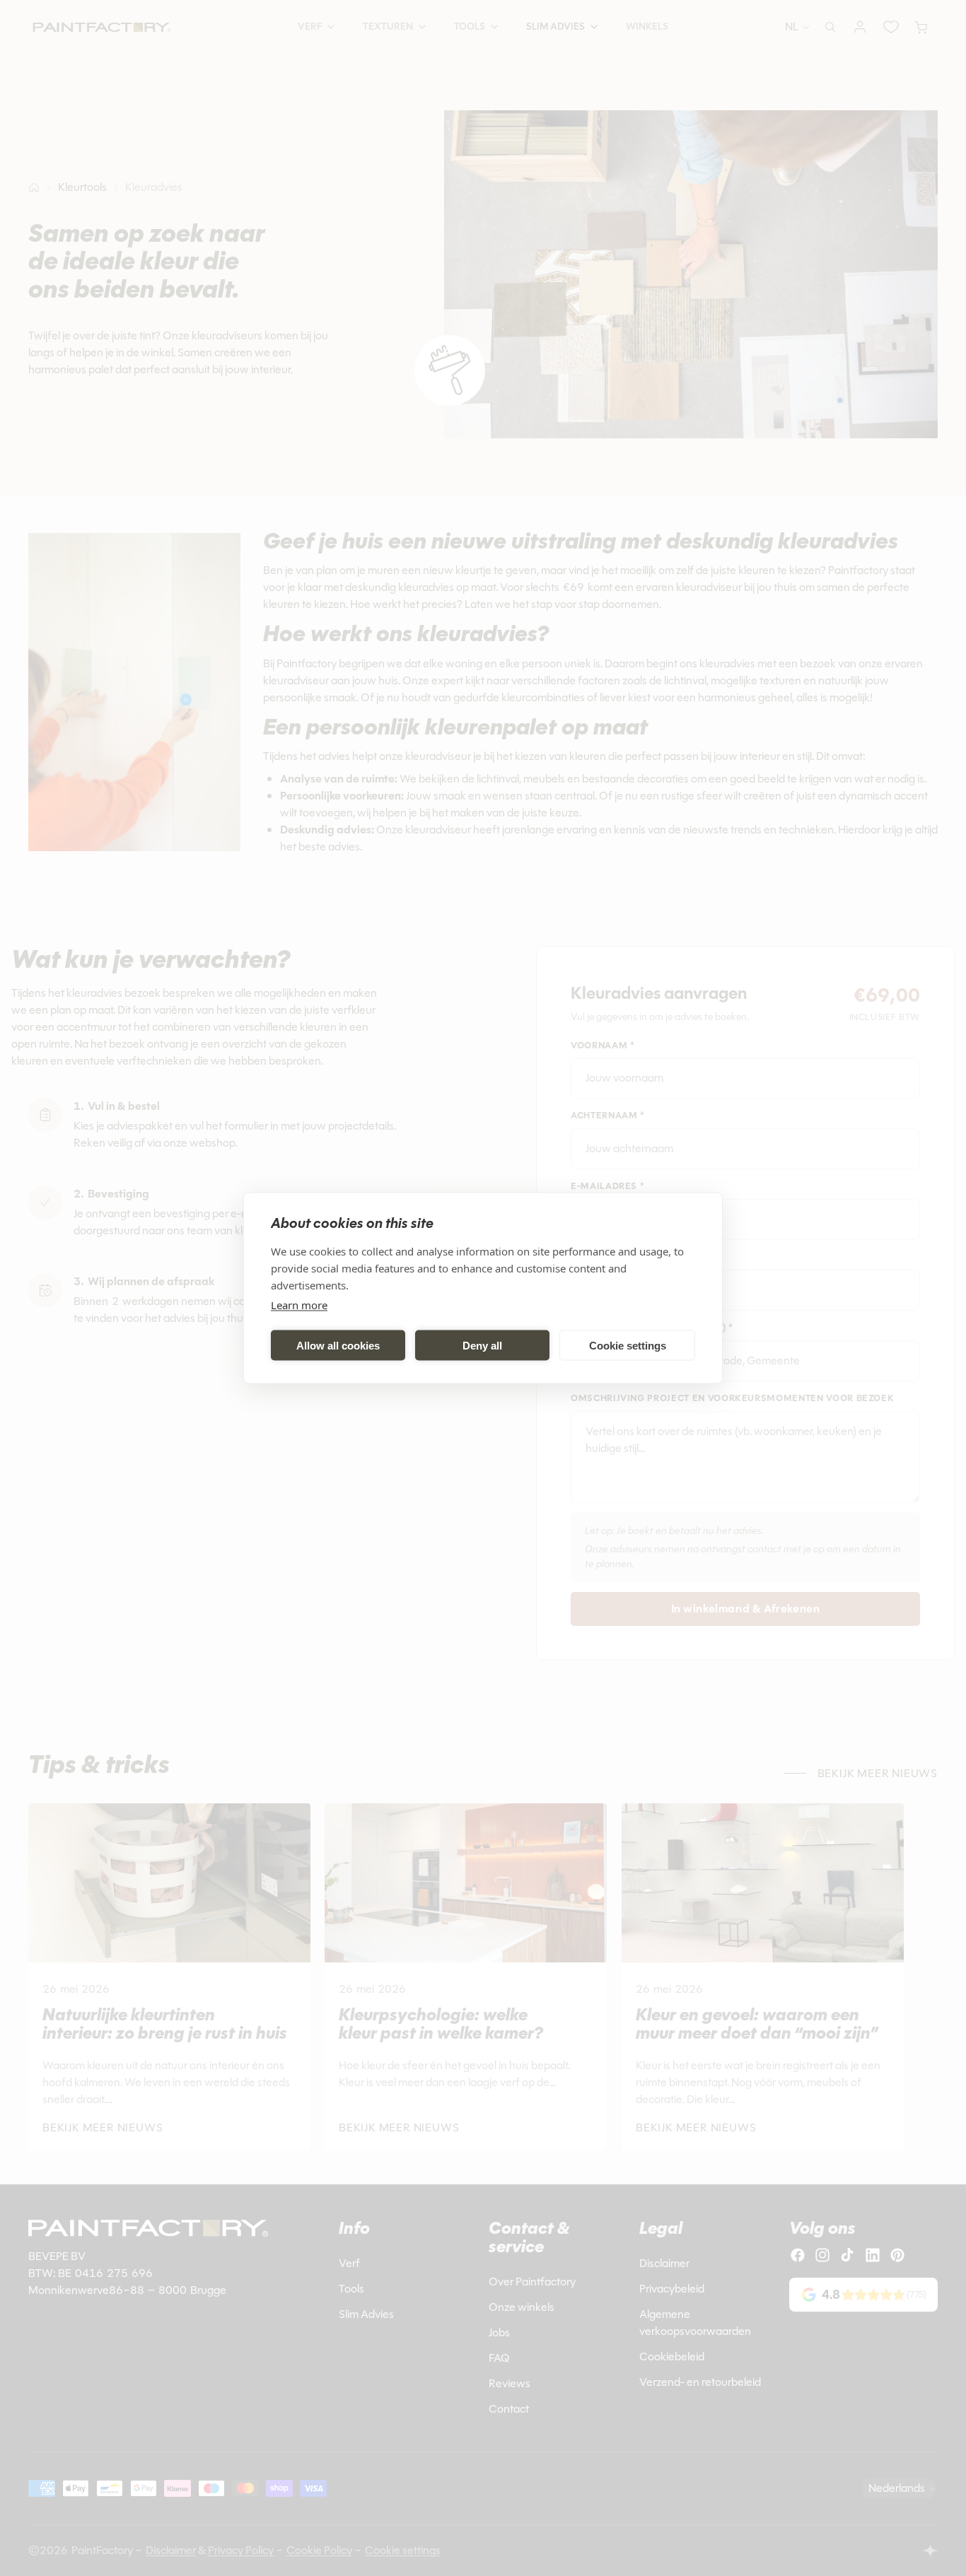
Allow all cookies (338, 1345)
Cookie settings (628, 1345)
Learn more (299, 1305)
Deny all (482, 1345)
